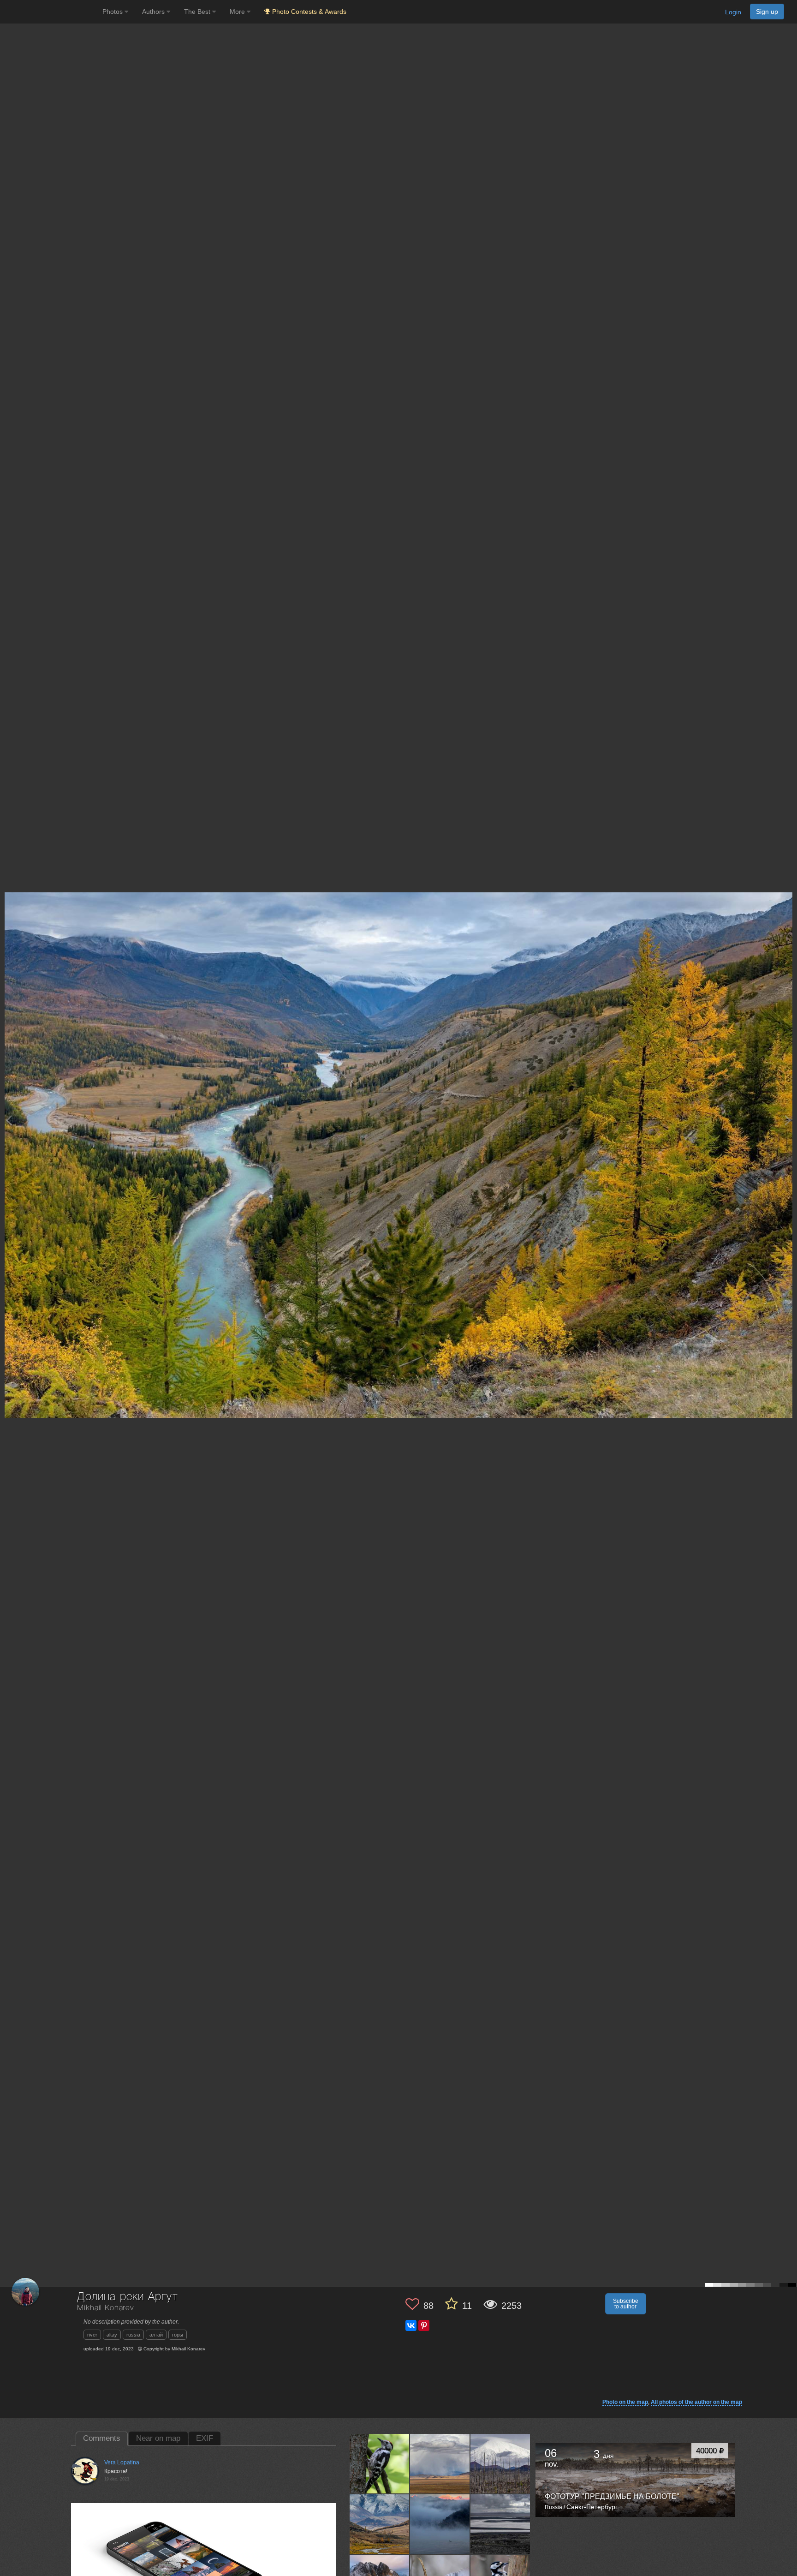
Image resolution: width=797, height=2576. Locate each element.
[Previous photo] (9, 1120)
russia (133, 2335)
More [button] (238, 12)
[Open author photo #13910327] (380, 2463)
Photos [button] (113, 12)
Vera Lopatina (122, 2462)
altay (112, 2335)
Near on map (158, 2438)
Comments (102, 2438)
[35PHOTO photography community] (50, 12)
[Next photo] (788, 1120)
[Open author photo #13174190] (500, 2524)
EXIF (205, 2438)
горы (178, 2335)
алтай (156, 2335)
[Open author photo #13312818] (500, 2463)
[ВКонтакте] (411, 2325)
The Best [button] (198, 12)
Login (733, 12)
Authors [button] (154, 12)
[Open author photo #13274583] (380, 2524)
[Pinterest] (424, 2325)
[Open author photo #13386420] (440, 2463)
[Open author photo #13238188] (440, 2524)
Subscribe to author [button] (626, 2304)
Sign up (767, 12)
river (92, 2335)
